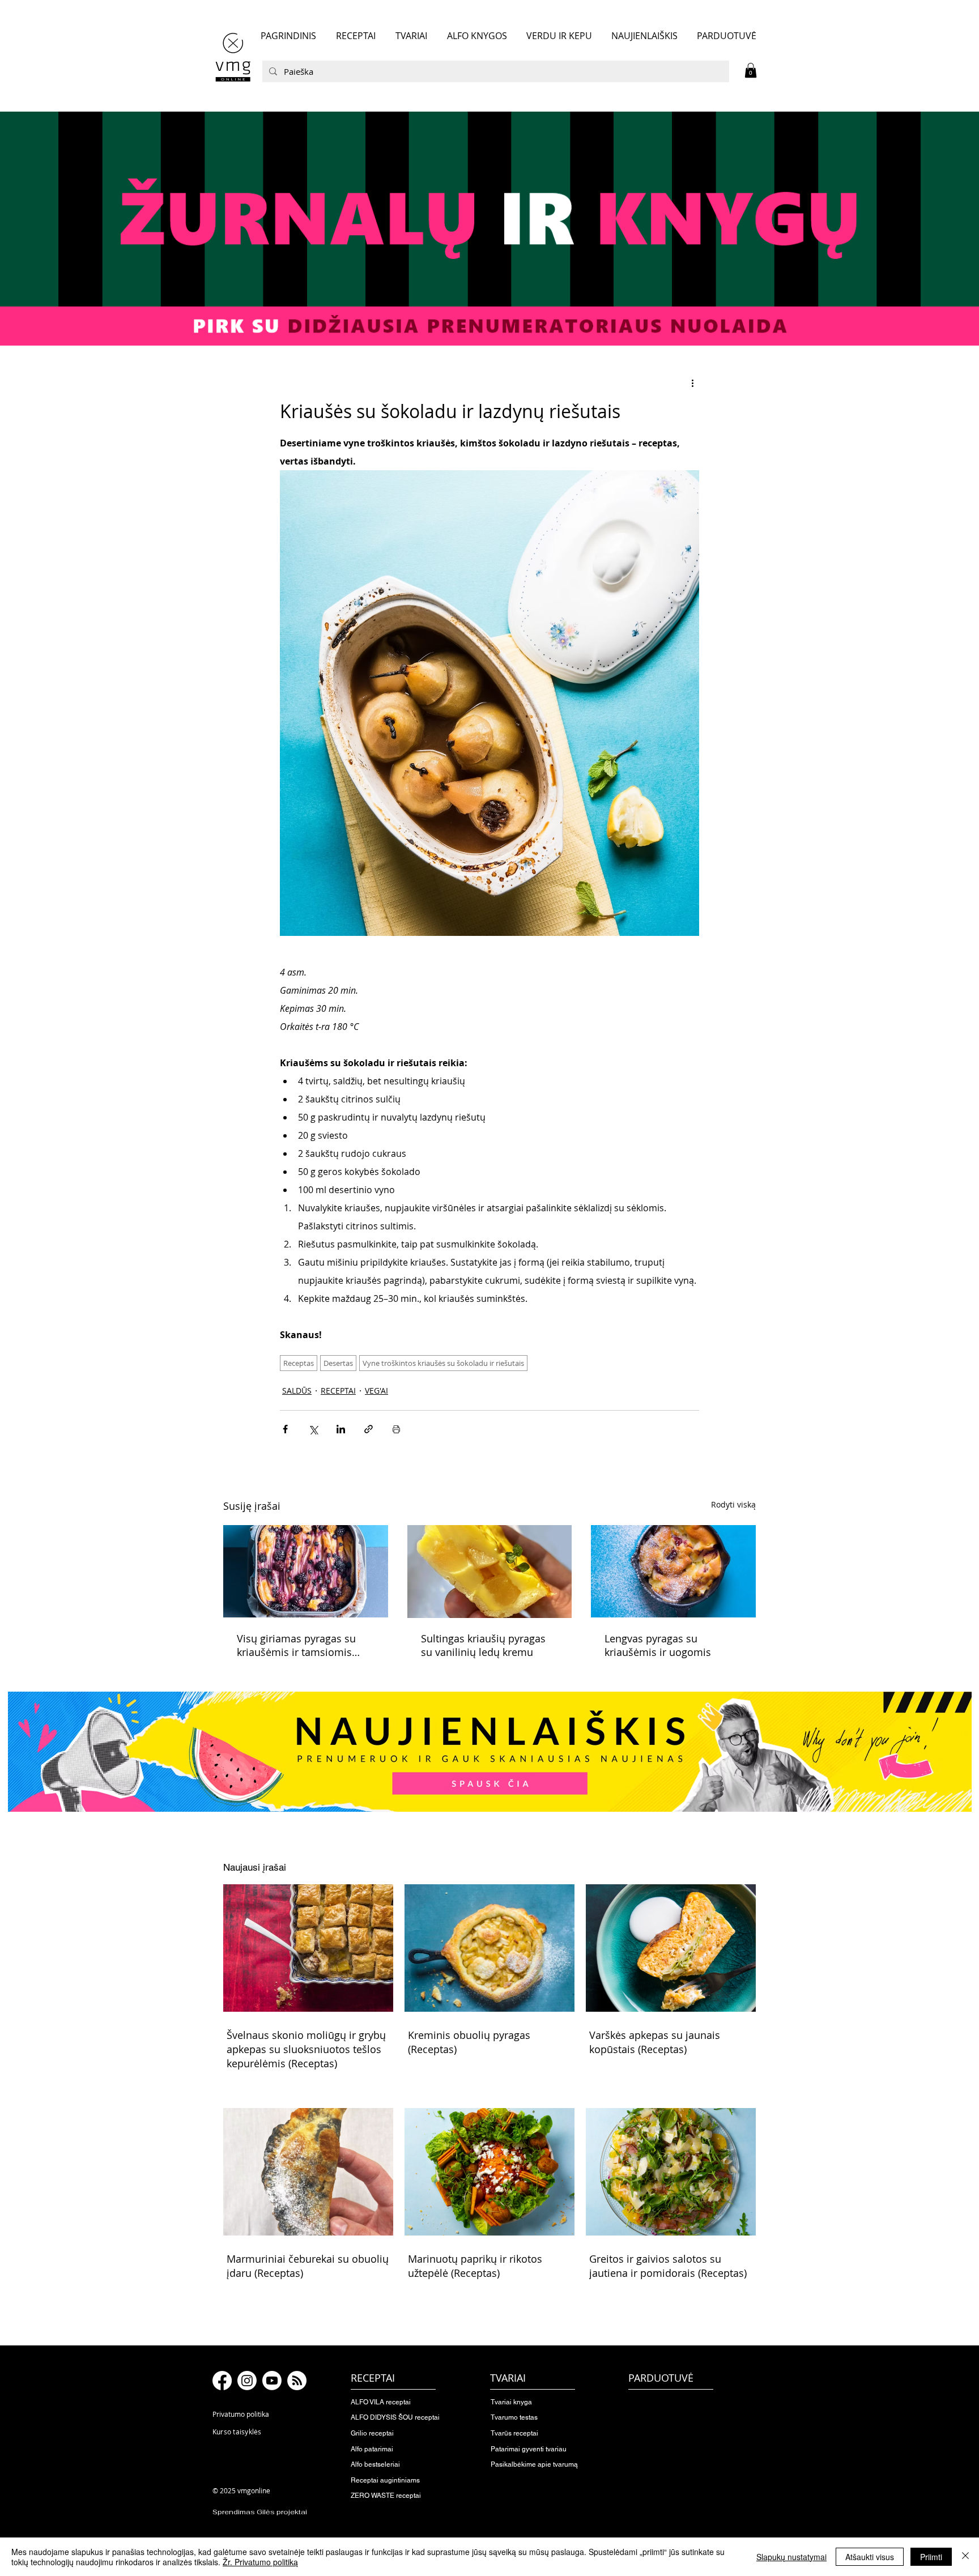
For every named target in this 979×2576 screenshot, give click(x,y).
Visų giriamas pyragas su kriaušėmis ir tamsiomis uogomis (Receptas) (296, 1645)
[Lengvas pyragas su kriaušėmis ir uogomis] (673, 1571)
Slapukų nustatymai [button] (791, 2557)
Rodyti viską (733, 1504)
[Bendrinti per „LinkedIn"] (341, 1429)
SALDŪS (297, 1391)
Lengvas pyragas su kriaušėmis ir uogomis (658, 1645)
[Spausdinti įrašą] (396, 1429)
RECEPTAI (338, 1391)
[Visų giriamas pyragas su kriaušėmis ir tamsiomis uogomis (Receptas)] (306, 1571)
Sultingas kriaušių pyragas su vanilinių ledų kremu (483, 1645)
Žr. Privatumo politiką (260, 2562)
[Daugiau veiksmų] (692, 383)
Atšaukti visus (870, 2557)
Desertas (338, 1363)
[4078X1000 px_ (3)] (489, 228)
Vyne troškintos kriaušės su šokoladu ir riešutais (443, 1363)
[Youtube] (272, 2381)
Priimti (931, 2557)
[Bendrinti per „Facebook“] (285, 1429)
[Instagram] (247, 2381)
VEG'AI (376, 1391)
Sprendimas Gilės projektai (260, 2512)
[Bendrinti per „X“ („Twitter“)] (313, 1429)
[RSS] (297, 2381)
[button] (751, 70)
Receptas (299, 1363)
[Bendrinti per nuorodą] (369, 1429)
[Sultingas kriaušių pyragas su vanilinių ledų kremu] (490, 1572)
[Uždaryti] (965, 2557)
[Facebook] (222, 2381)
